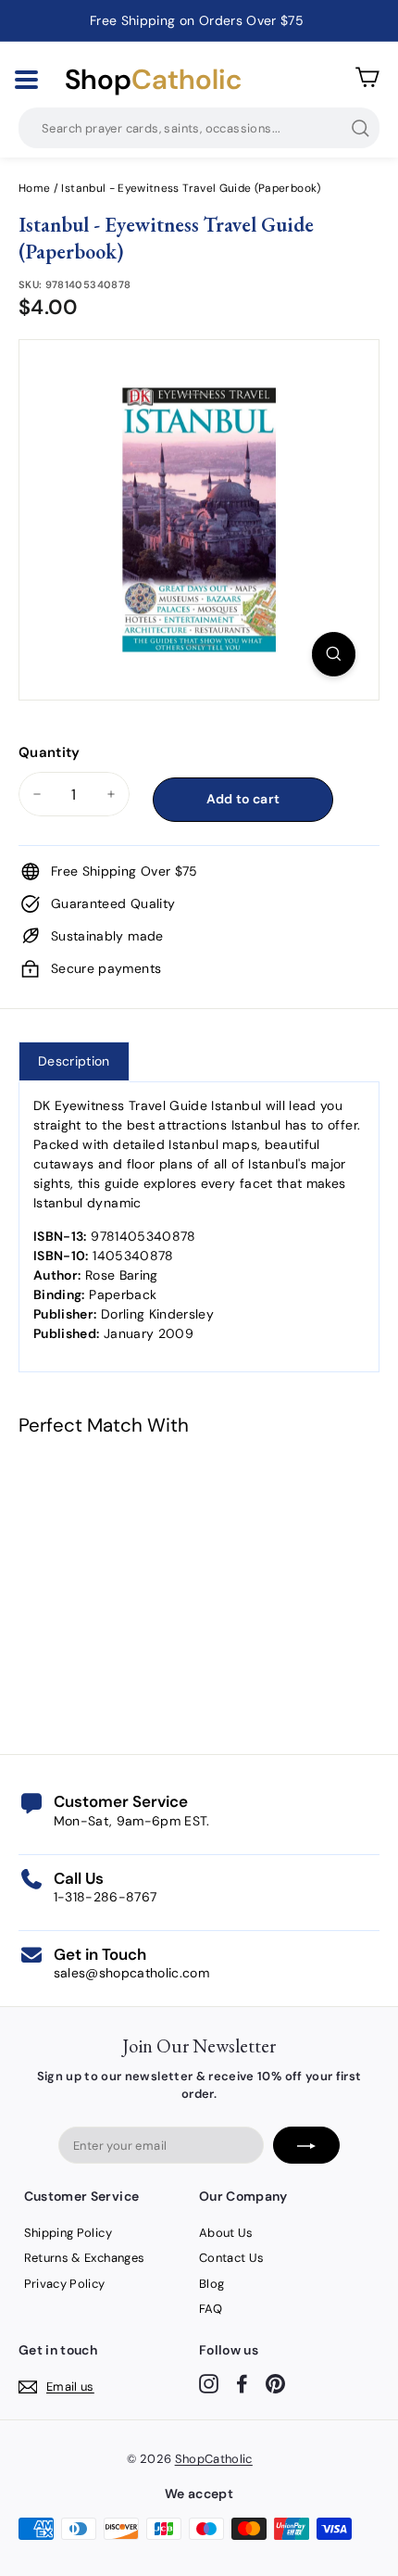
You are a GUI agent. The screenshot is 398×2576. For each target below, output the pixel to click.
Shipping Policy (68, 2233)
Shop (153, 80)
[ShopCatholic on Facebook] (242, 2384)
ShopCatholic (214, 2459)
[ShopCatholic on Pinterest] (275, 2384)
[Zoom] (334, 654)
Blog (211, 2284)
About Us (226, 2233)
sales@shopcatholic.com (132, 1973)
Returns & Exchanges (85, 2258)
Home (34, 188)
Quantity (50, 752)
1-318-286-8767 (106, 1897)
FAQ (211, 2309)
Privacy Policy (65, 2284)
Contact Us (232, 2258)
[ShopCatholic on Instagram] (209, 2384)
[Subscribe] (306, 2145)
